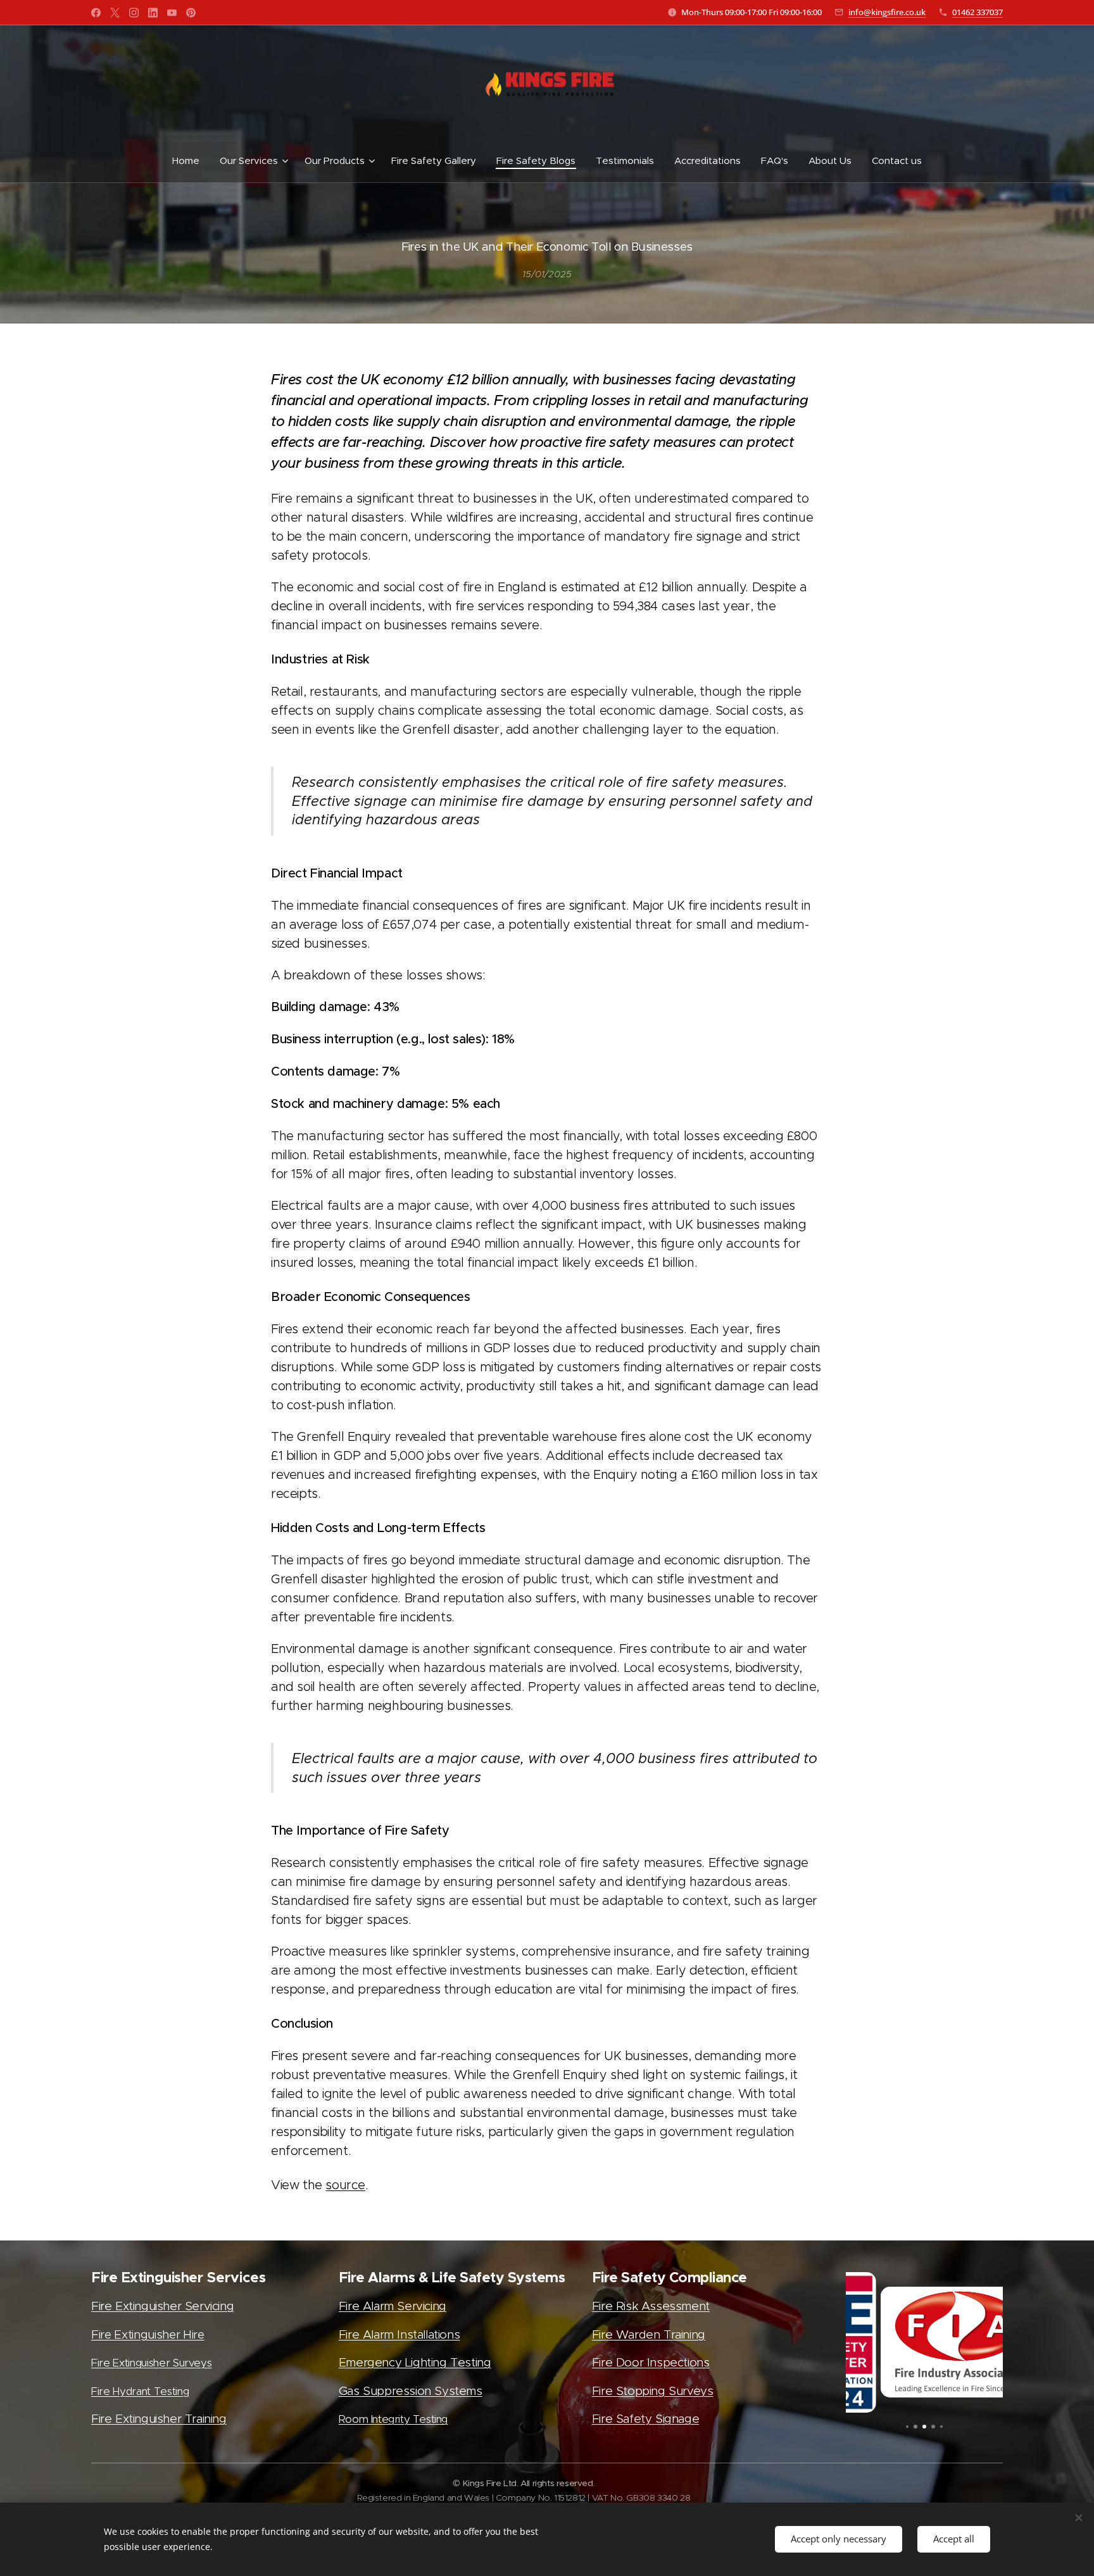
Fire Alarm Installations (399, 2334)
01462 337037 (978, 12)
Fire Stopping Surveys (653, 2391)
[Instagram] (134, 13)
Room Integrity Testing (393, 2419)
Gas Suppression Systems (411, 2391)
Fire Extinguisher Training (159, 2419)
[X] (115, 13)
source (345, 2185)
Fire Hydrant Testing (140, 2391)
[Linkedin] (153, 13)
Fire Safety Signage (645, 2419)
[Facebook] (96, 13)
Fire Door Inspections (651, 2362)
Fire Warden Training (649, 2334)
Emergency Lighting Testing (415, 2362)
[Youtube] (172, 13)
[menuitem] (191, 161)
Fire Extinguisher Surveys (151, 2363)
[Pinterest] (191, 13)
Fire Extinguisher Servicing (162, 2306)
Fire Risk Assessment (651, 2306)
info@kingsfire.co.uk (887, 12)
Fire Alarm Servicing (393, 2306)
